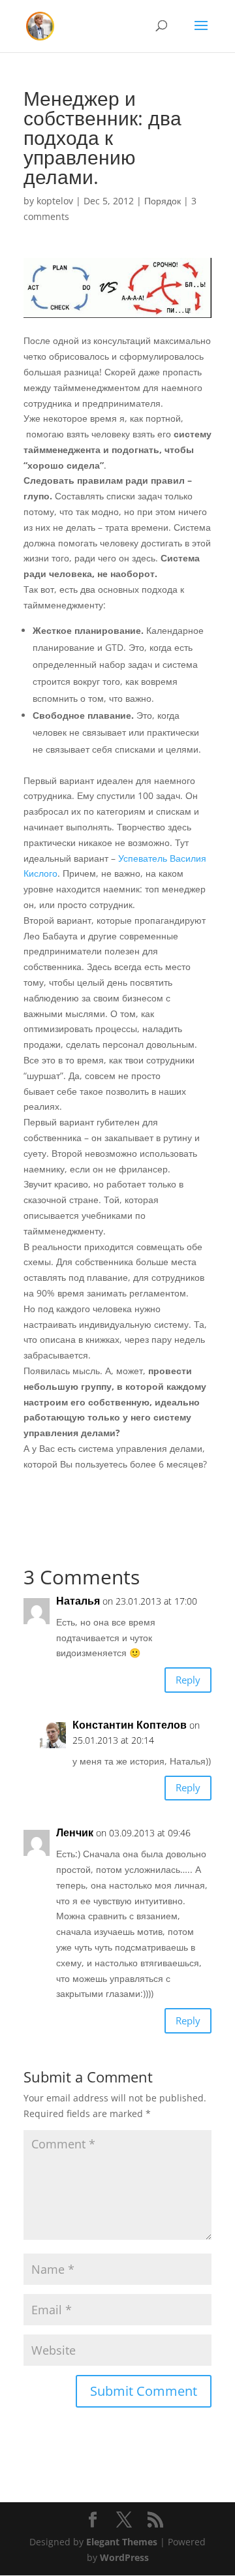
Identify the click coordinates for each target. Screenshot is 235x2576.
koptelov (55, 201)
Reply (188, 1680)
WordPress (124, 2557)
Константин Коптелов (130, 1725)
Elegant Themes (122, 2542)
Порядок (163, 201)
